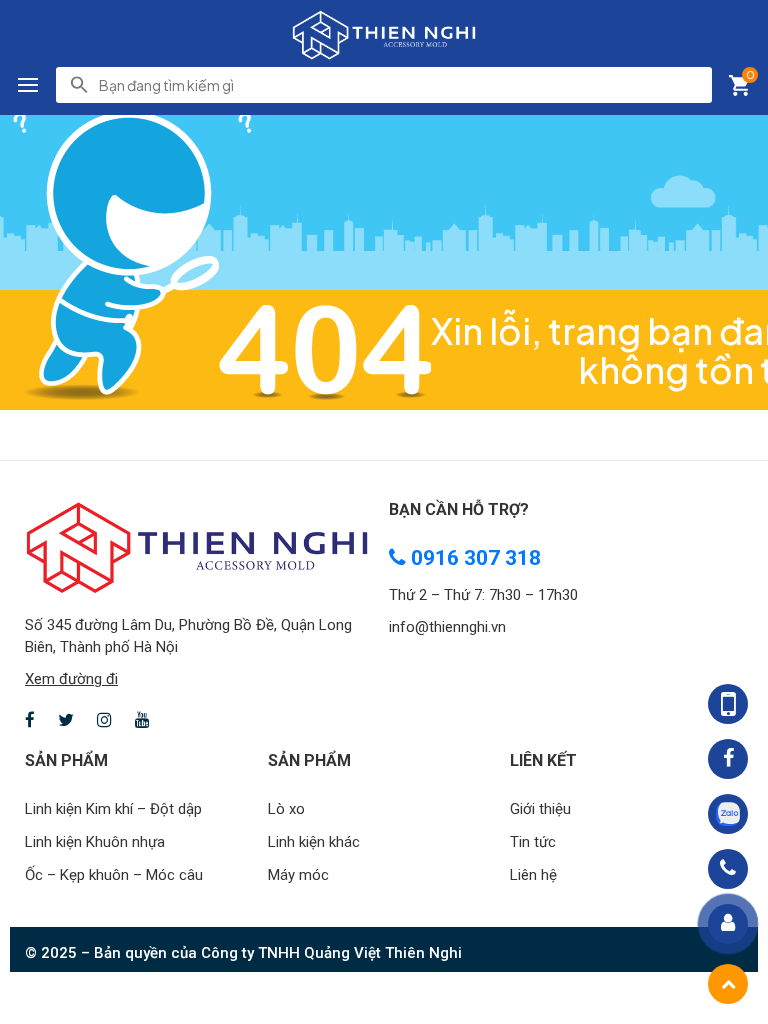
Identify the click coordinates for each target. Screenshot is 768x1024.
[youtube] (142, 721)
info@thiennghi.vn (447, 627)
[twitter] (66, 721)
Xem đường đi (71, 679)
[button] (28, 85)
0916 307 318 (473, 558)
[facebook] (30, 721)
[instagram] (104, 721)
